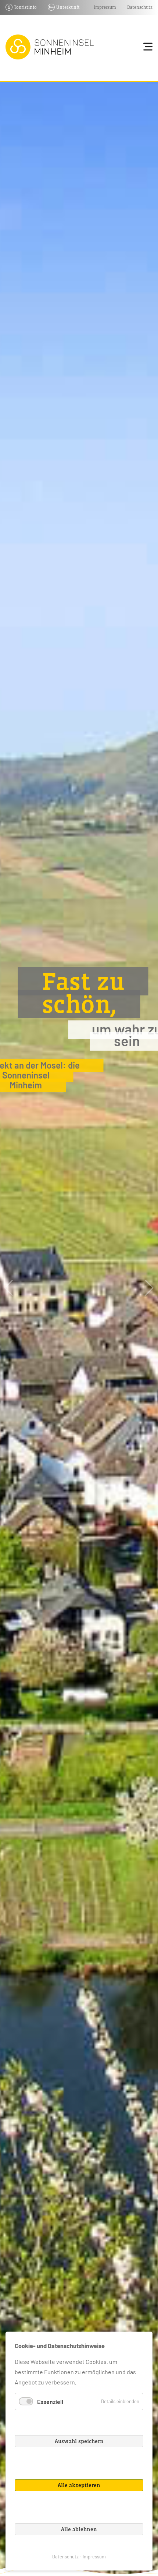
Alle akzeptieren (79, 2485)
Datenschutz (140, 7)
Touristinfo (25, 7)
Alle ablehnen (79, 2529)
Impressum (105, 7)
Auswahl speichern (79, 2441)
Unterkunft (68, 7)
